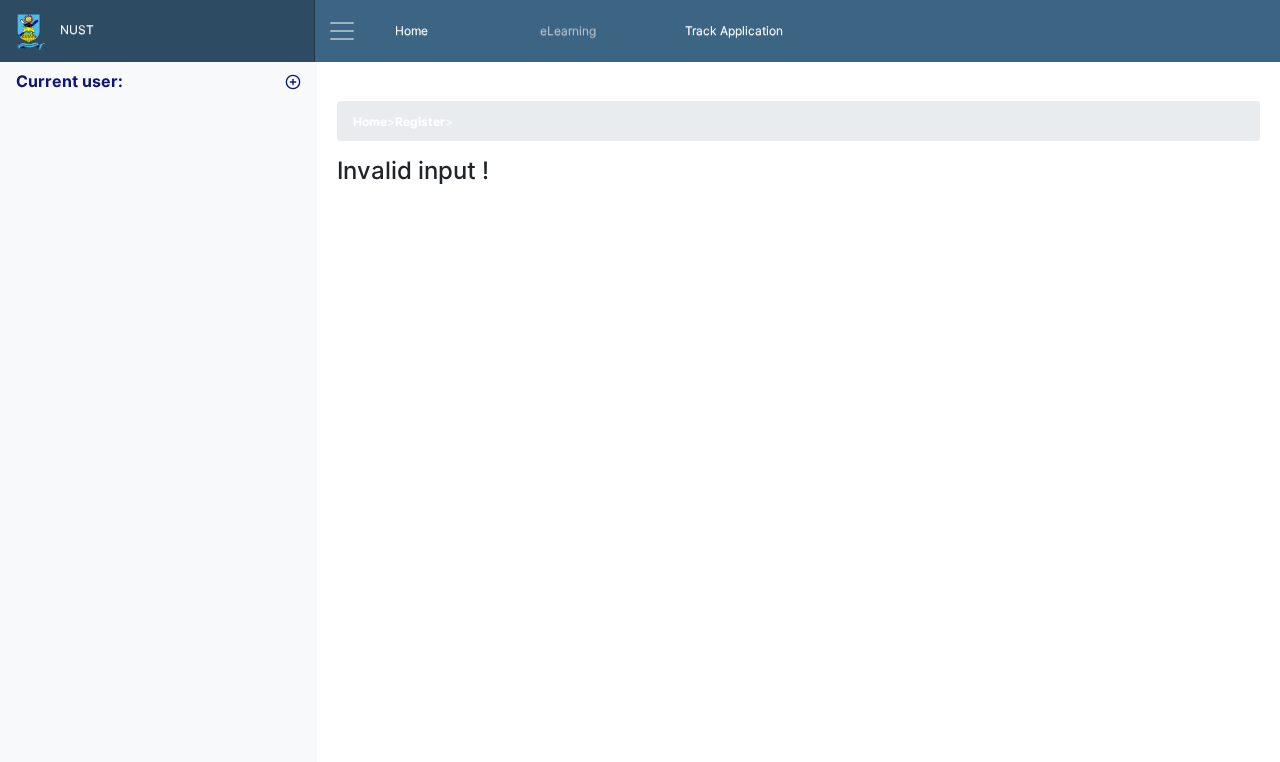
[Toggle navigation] (342, 31)
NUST (69, 29)
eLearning (568, 30)
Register (420, 121)
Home (435, 30)
